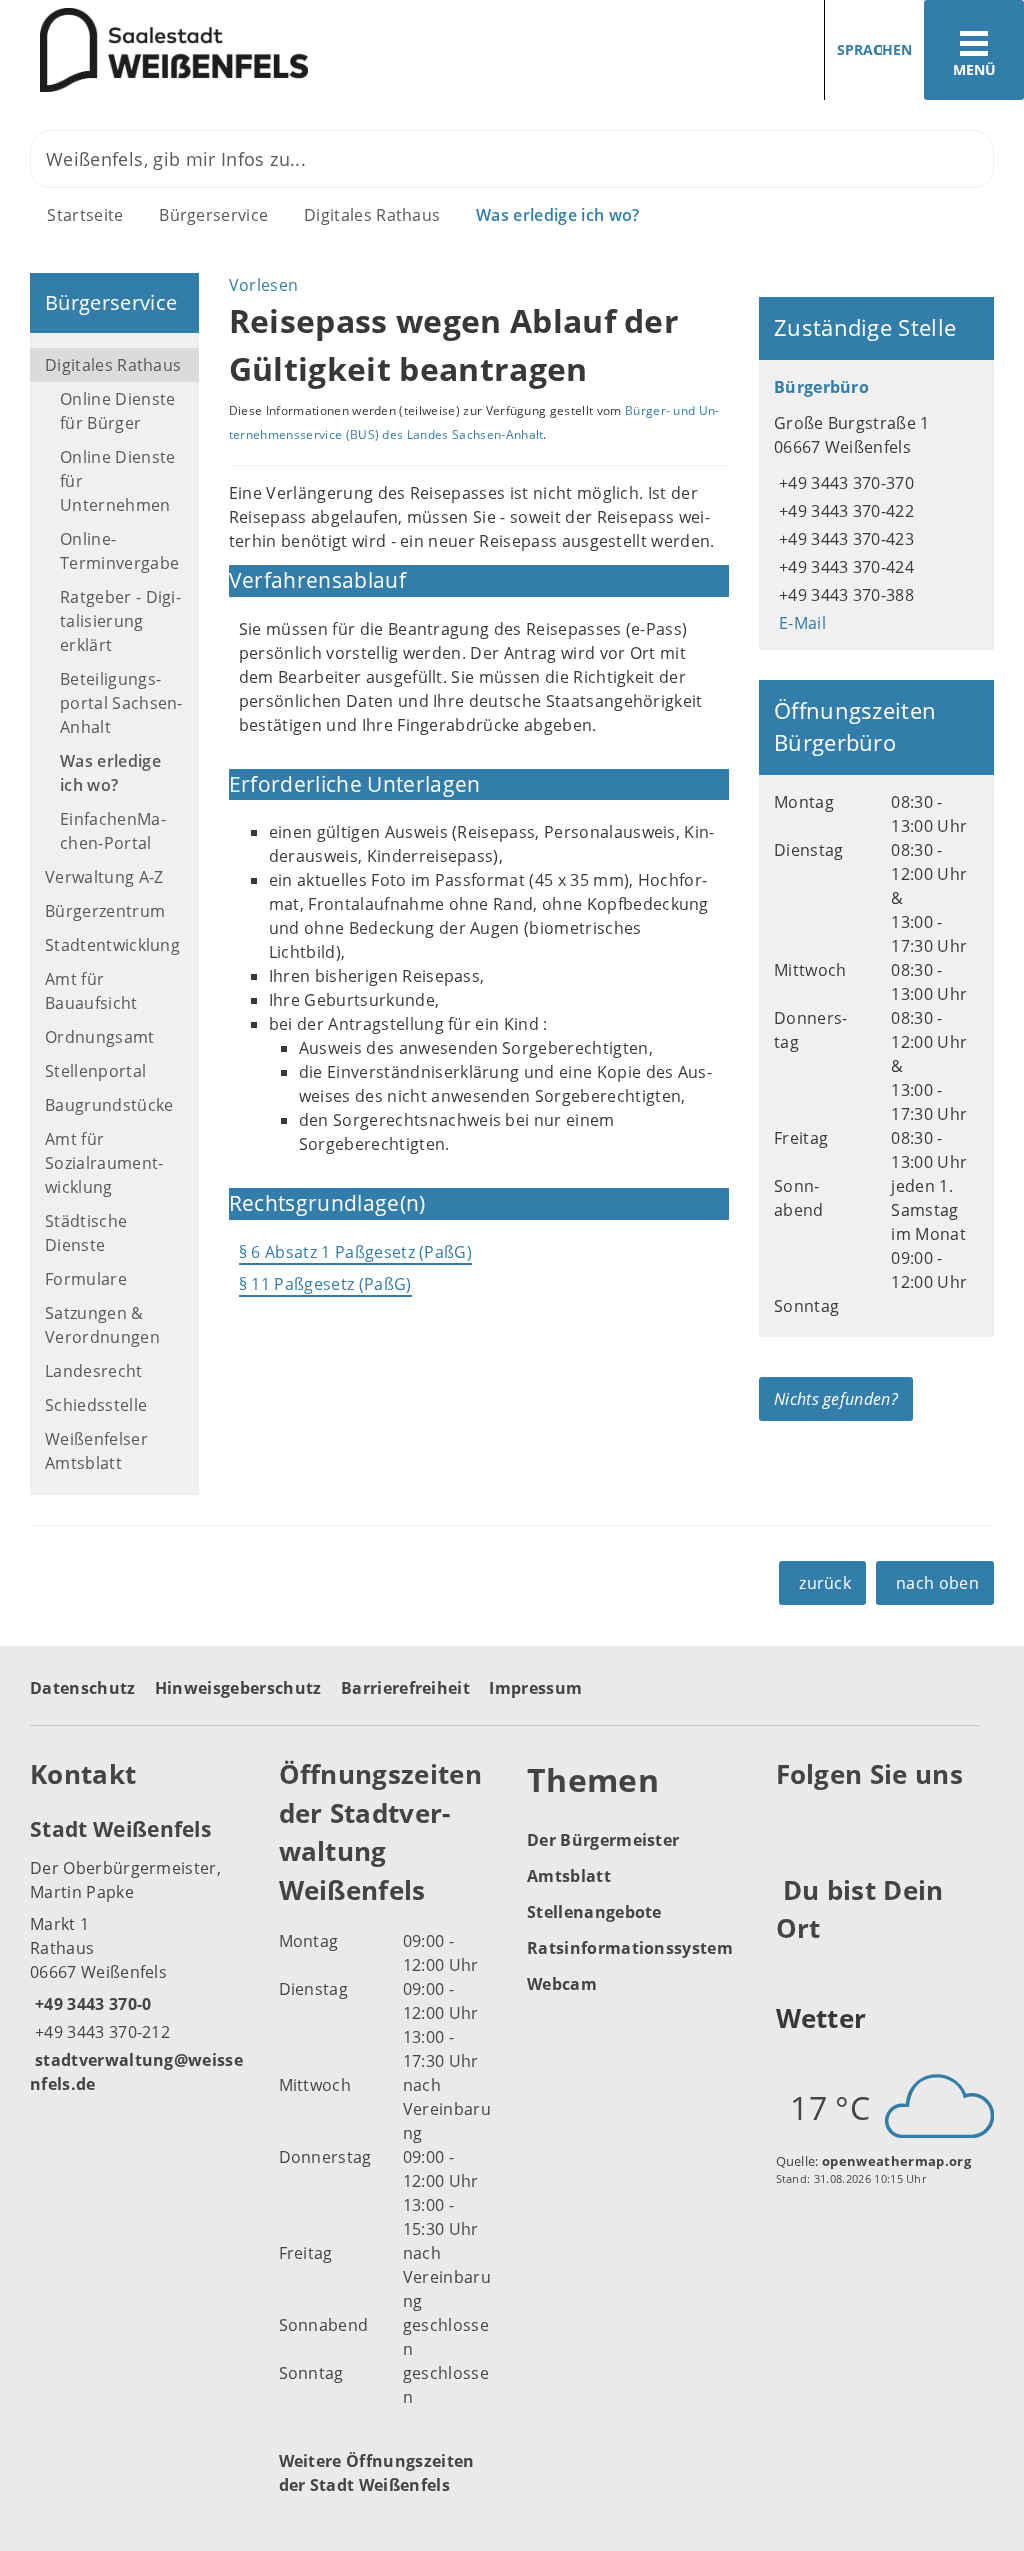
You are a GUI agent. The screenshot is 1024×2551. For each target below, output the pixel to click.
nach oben (937, 1583)
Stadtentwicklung (112, 945)
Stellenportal (95, 1071)
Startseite (85, 215)
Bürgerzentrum (105, 911)
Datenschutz (83, 1688)
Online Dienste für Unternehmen (117, 481)
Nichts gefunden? (836, 1399)
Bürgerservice (213, 215)
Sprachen (874, 49)
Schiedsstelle (96, 1405)
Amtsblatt (569, 1876)
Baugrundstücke (109, 1105)
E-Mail (800, 623)
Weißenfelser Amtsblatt (96, 1451)
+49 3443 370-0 (90, 2004)
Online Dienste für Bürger (117, 411)
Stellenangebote (594, 1912)
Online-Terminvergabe (119, 551)
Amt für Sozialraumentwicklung (104, 1163)
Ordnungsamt (100, 1037)
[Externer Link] (794, 1824)
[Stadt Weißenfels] (139, 1955)
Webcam (562, 1984)
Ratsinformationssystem (630, 1948)
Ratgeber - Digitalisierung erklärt (120, 621)
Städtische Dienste (86, 1233)
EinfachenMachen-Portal (113, 831)
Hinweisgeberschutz (238, 1688)
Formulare (86, 1279)
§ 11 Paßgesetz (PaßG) (325, 1284)
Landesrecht (94, 1371)
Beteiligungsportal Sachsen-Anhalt (121, 703)
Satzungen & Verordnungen (102, 1325)
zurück (825, 1583)
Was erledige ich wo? (557, 215)
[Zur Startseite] (248, 50)
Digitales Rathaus (372, 215)
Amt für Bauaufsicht (91, 991)
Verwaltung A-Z (104, 877)
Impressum (535, 1688)
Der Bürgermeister (603, 1840)
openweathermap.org (896, 2161)
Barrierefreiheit (405, 1688)
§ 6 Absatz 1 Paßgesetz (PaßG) (355, 1252)
